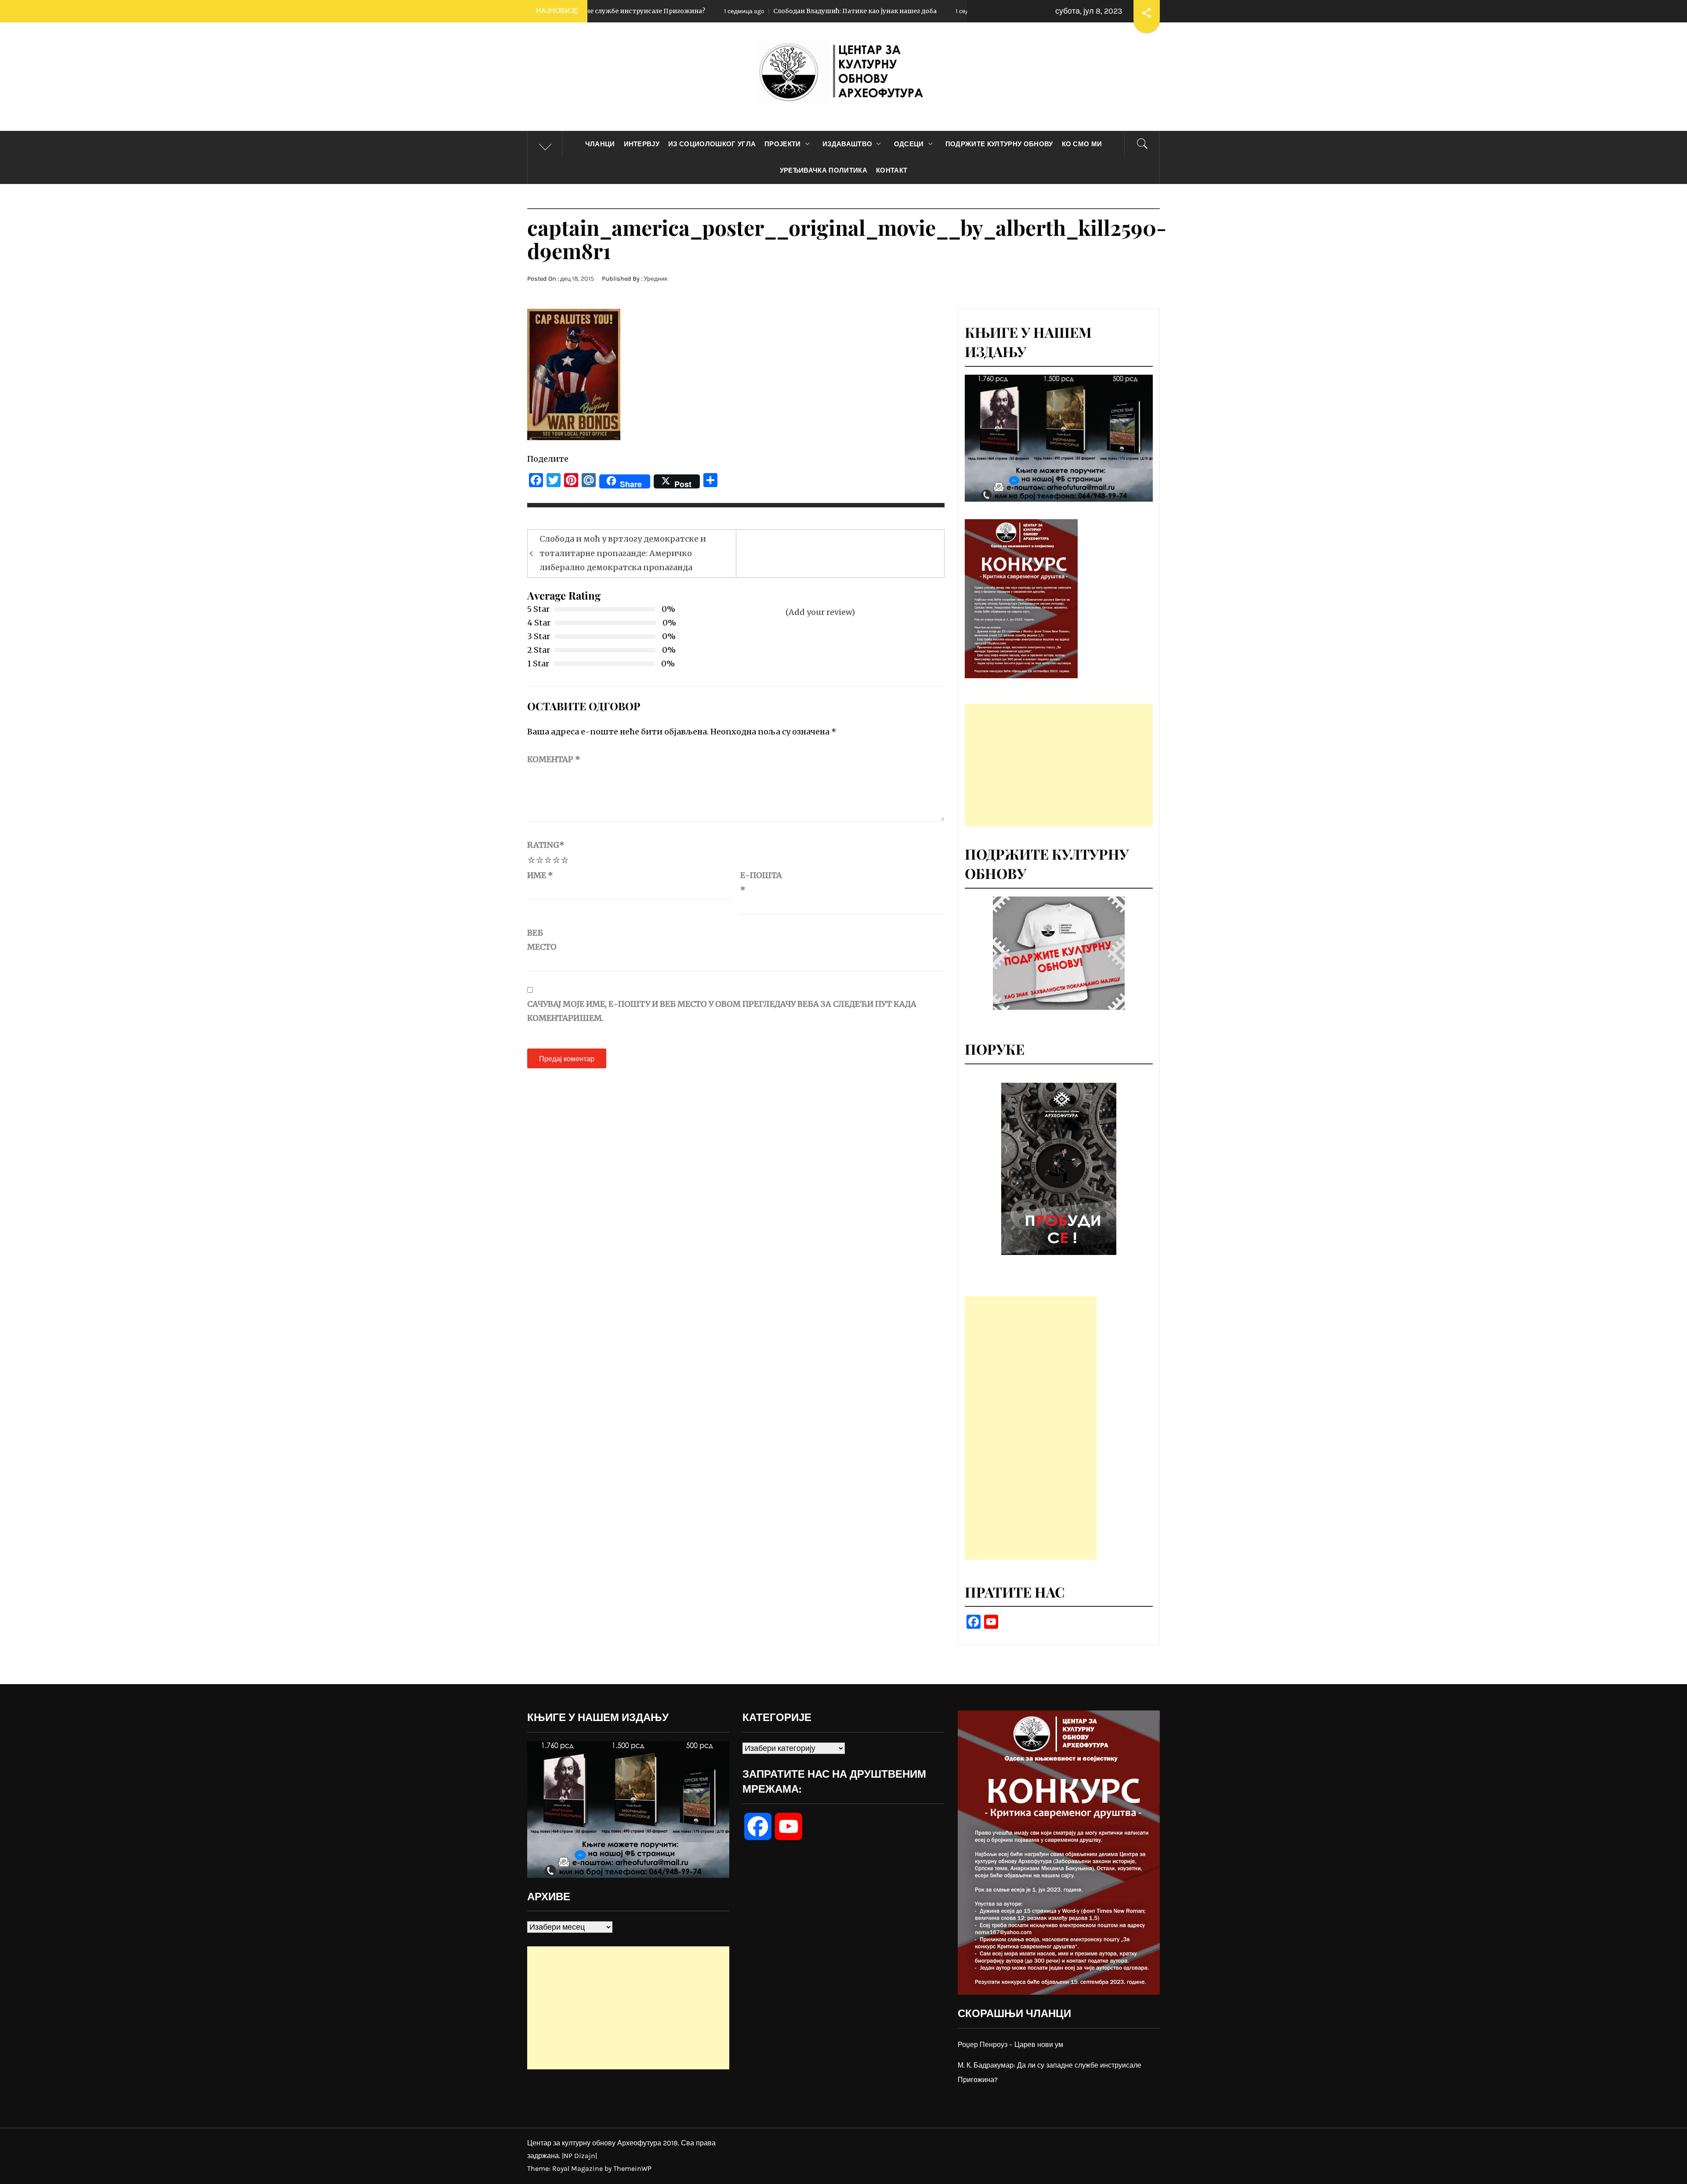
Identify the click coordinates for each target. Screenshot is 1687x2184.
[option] (1059, 1169)
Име (540, 875)
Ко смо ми (1082, 144)
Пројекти (783, 144)
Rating (546, 845)
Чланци (600, 144)
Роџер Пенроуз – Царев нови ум (1010, 2045)
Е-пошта (761, 882)
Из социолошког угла (712, 144)
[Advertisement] (1059, 765)
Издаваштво (847, 144)
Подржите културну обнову (999, 144)
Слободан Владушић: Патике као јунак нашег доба (656, 11)
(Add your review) (820, 612)
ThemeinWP (632, 2168)
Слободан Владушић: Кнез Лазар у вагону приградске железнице (912, 11)
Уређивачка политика (824, 170)
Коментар (554, 759)
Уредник (655, 279)
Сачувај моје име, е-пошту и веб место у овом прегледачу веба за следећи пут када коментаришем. (722, 1011)
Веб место (542, 940)
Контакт (892, 170)
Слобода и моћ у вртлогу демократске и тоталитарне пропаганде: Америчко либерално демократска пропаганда (623, 553)
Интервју (642, 144)
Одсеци (909, 144)
